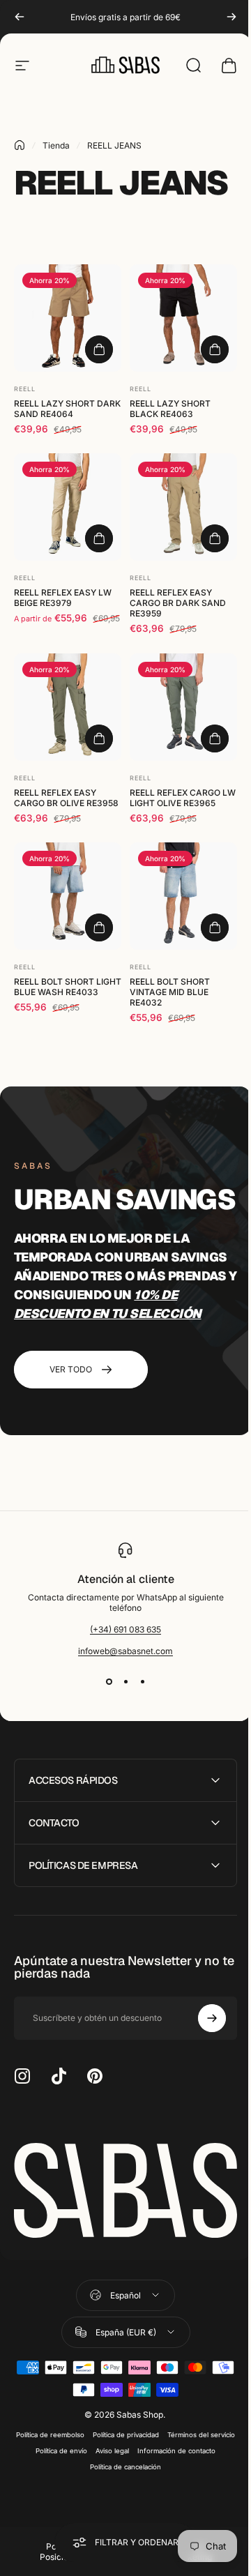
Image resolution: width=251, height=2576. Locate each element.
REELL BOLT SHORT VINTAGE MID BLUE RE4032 (170, 992)
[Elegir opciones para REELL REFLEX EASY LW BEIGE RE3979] (99, 538)
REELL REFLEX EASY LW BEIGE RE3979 (63, 598)
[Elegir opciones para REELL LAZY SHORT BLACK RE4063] (215, 349)
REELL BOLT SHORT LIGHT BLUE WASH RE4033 (68, 987)
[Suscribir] (201, 2048)
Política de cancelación (164, 2492)
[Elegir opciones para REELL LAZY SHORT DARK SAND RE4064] (99, 349)
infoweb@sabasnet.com (125, 1651)
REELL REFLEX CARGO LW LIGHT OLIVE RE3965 (183, 798)
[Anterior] (20, 17)
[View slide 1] (109, 1681)
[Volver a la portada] (20, 145)
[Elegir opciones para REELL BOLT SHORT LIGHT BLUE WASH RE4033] (99, 927)
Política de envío (137, 2476)
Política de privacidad (159, 2460)
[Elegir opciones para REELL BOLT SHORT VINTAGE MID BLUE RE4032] (215, 927)
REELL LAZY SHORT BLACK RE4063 (170, 409)
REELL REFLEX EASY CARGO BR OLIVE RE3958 (66, 798)
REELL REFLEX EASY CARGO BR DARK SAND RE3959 (178, 603)
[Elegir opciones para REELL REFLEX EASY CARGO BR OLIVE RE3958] (99, 738)
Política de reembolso (83, 2460)
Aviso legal (188, 2476)
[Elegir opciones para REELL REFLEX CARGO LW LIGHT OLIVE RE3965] (215, 738)
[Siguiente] (231, 17)
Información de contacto (81, 2492)
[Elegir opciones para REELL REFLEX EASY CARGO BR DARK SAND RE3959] (215, 538)
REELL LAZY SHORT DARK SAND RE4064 (67, 409)
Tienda (56, 145)
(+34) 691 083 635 (125, 1629)
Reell (25, 389)
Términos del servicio (69, 2476)
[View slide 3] (142, 1681)
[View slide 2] (125, 1681)
